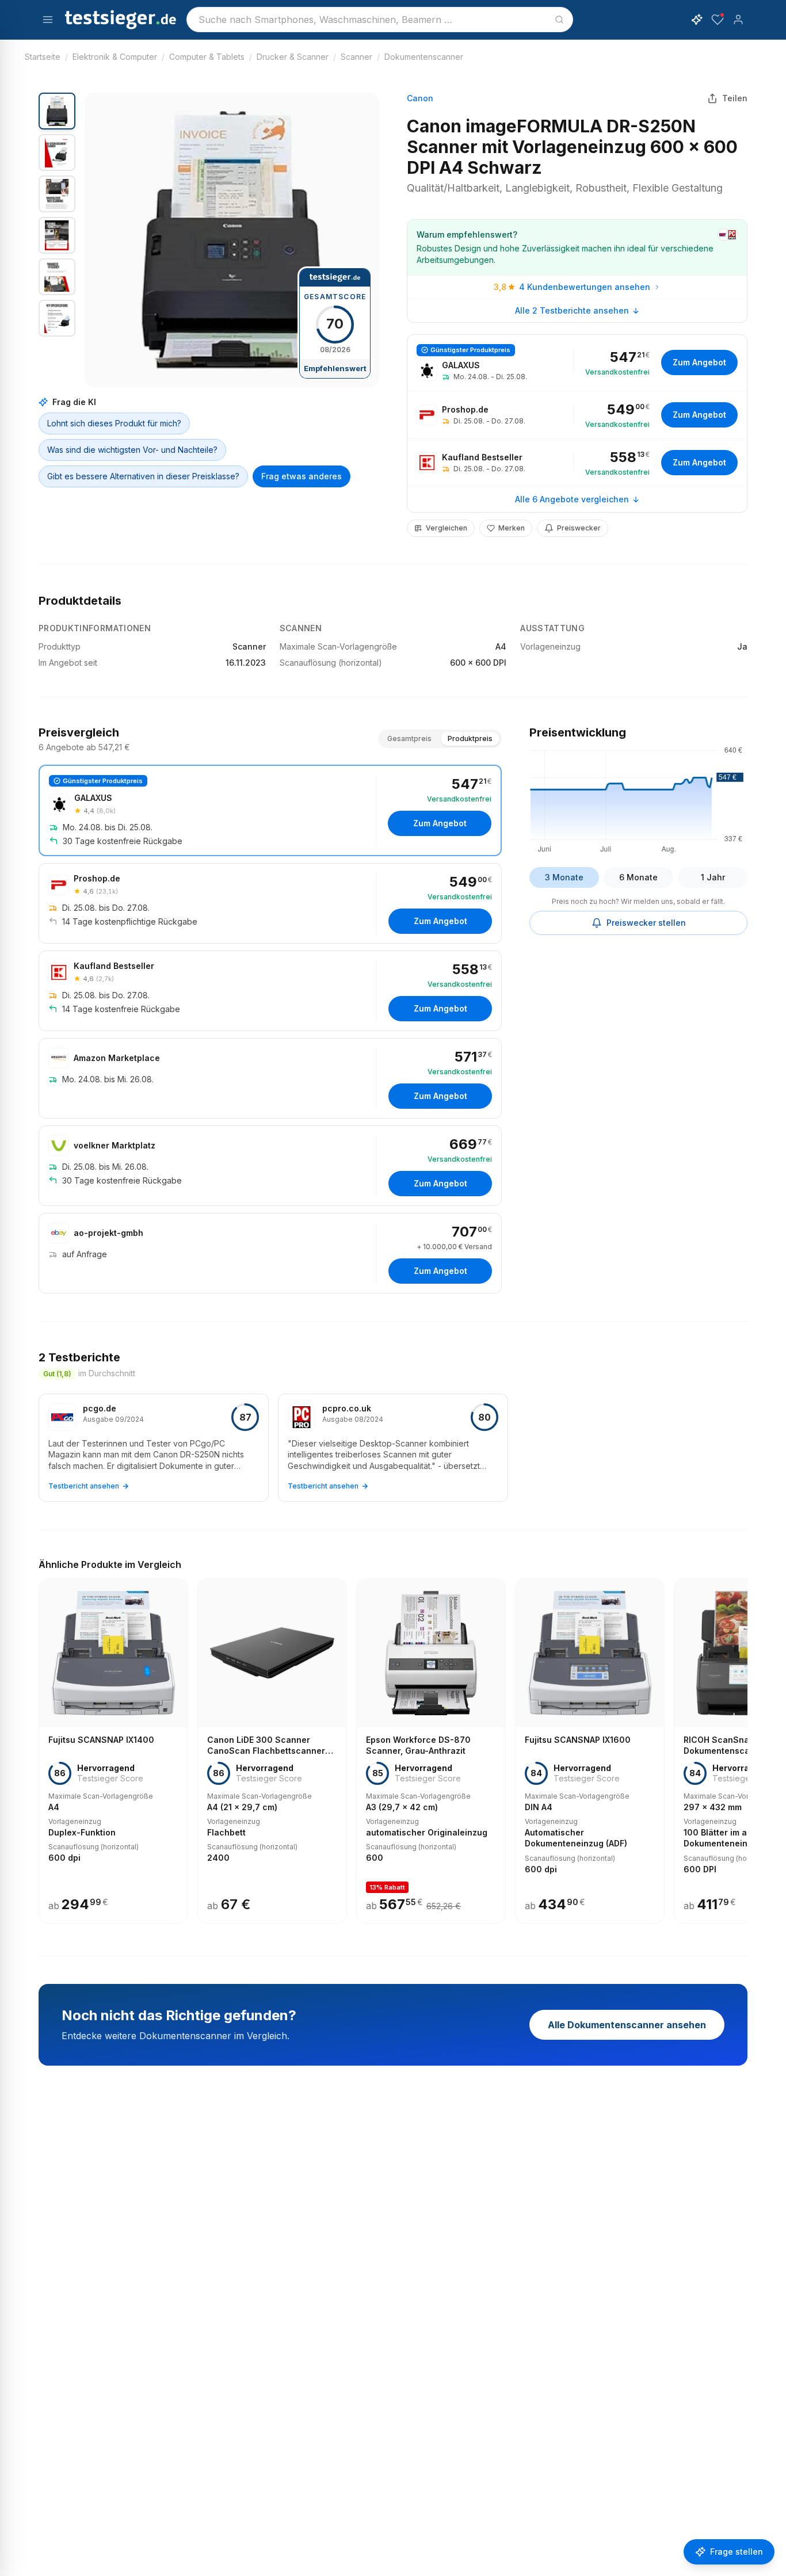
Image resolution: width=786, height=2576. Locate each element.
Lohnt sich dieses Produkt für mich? (114, 423)
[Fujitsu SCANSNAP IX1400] (113, 1751)
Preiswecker (579, 528)
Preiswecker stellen (646, 923)
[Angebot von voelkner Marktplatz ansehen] (270, 1166)
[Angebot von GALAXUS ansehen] (577, 363)
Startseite (43, 57)
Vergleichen (447, 528)
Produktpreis (470, 739)
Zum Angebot (699, 362)
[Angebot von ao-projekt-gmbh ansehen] (270, 1253)
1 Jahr (713, 877)
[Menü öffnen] (48, 20)
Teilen (735, 98)
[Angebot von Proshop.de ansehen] (577, 415)
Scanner (356, 57)
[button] (232, 240)
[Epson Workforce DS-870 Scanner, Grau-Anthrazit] (431, 1751)
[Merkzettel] (718, 20)
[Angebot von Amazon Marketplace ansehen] (270, 1078)
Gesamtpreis (409, 739)
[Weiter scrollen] (744, 1743)
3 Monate (564, 877)
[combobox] (380, 20)
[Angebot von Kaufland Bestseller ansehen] (577, 463)
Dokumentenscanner (424, 57)
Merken (512, 528)
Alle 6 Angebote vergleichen (572, 499)
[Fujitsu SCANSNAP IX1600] (590, 1751)
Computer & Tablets (207, 57)
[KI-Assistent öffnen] (697, 20)
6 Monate (638, 877)
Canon (420, 98)
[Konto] (738, 20)
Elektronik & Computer (115, 57)
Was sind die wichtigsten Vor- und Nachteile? (132, 450)
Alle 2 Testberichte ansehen (572, 310)
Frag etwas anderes (302, 476)
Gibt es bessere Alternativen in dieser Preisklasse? (143, 476)
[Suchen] (559, 20)
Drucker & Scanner (293, 57)
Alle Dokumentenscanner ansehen (627, 2025)
